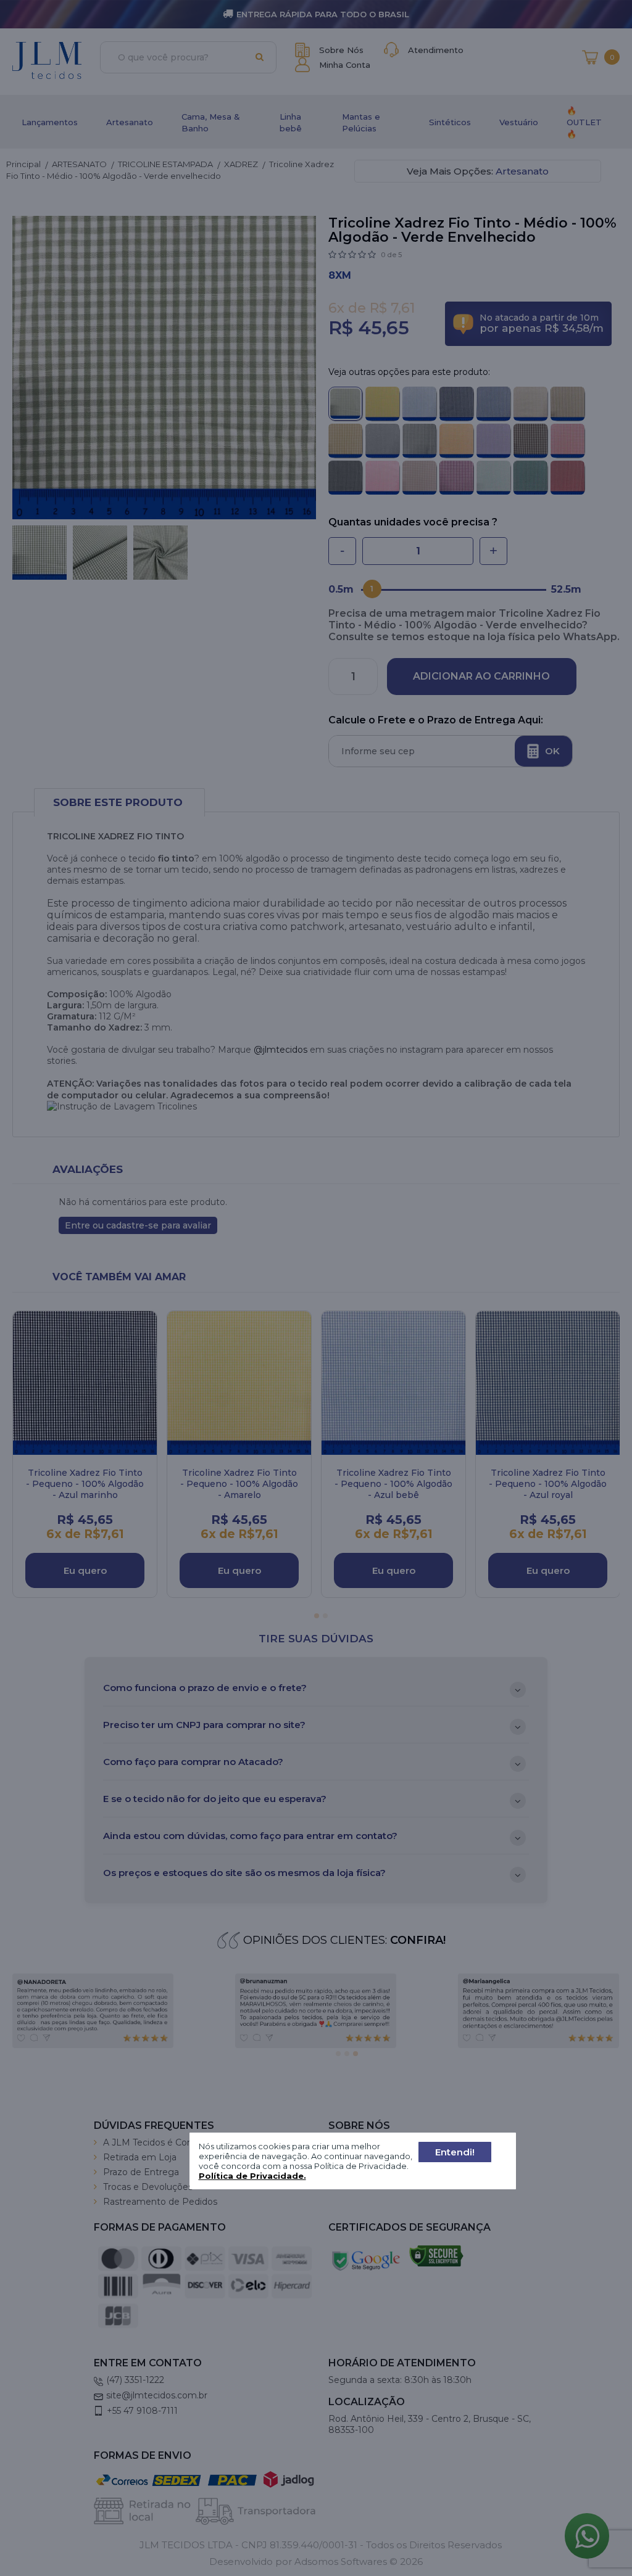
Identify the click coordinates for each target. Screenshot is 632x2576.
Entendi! (455, 2152)
